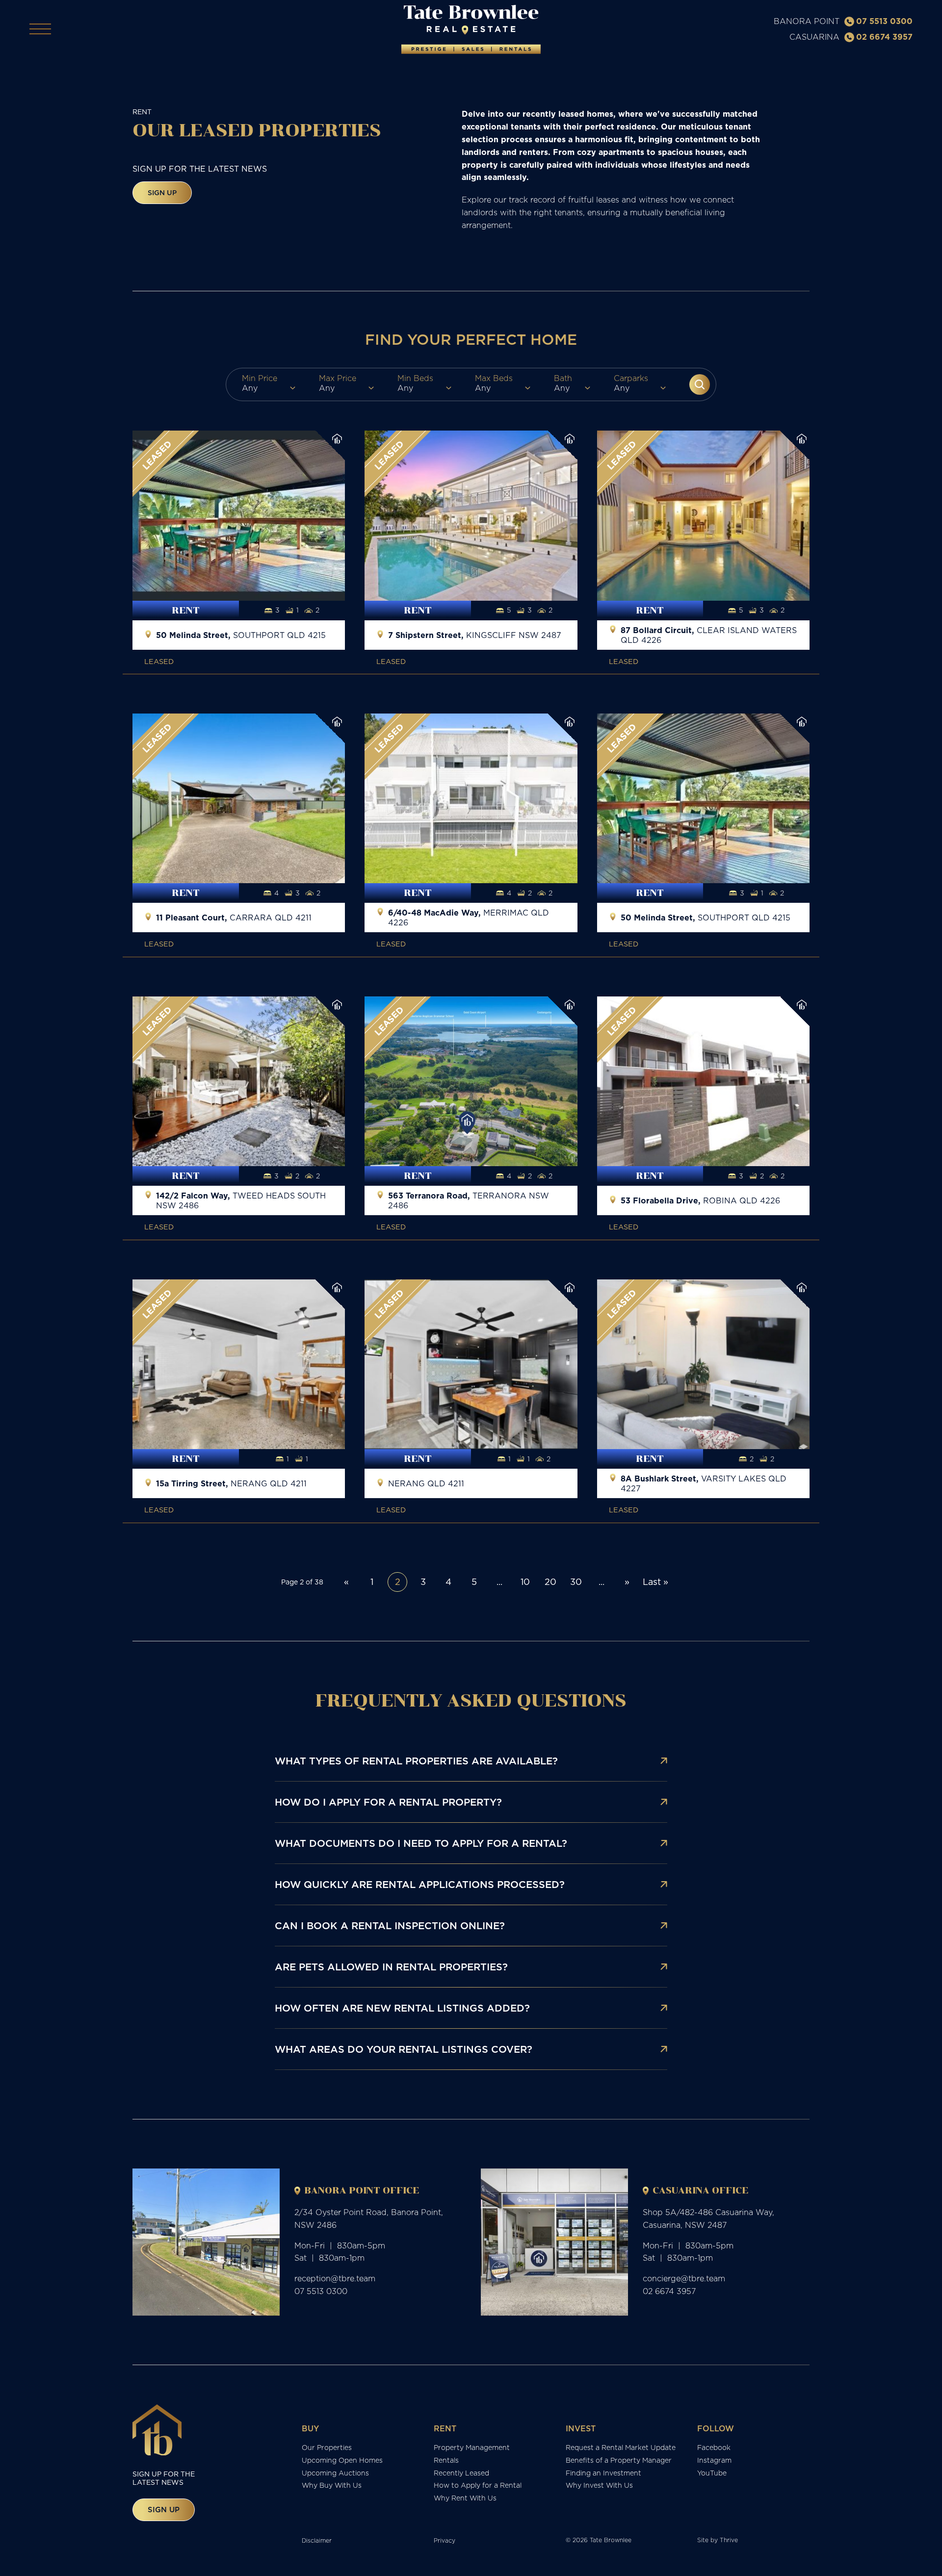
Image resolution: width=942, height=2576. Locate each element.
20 (550, 1582)
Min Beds (415, 378)
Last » (655, 1582)
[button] (700, 384)
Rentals (446, 2460)
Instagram (714, 2460)
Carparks (631, 378)
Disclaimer (317, 2540)
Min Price (260, 378)
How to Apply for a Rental (478, 2485)
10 (525, 1582)
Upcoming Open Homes (342, 2460)
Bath (563, 378)
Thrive (729, 2540)
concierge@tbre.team (684, 2278)
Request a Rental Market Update (621, 2448)
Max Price (338, 378)
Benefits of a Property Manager (619, 2460)
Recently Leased (461, 2473)
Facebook (714, 2448)
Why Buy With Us (332, 2485)
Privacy (445, 2540)
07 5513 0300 (884, 21)
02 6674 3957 (884, 37)
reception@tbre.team (335, 2278)
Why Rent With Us (465, 2498)
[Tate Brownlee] (471, 29)
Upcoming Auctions (335, 2473)
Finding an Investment (603, 2473)
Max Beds (494, 378)
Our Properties (327, 2448)
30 (576, 1582)
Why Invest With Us (599, 2485)
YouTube (712, 2473)
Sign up (162, 193)
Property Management (472, 2448)
